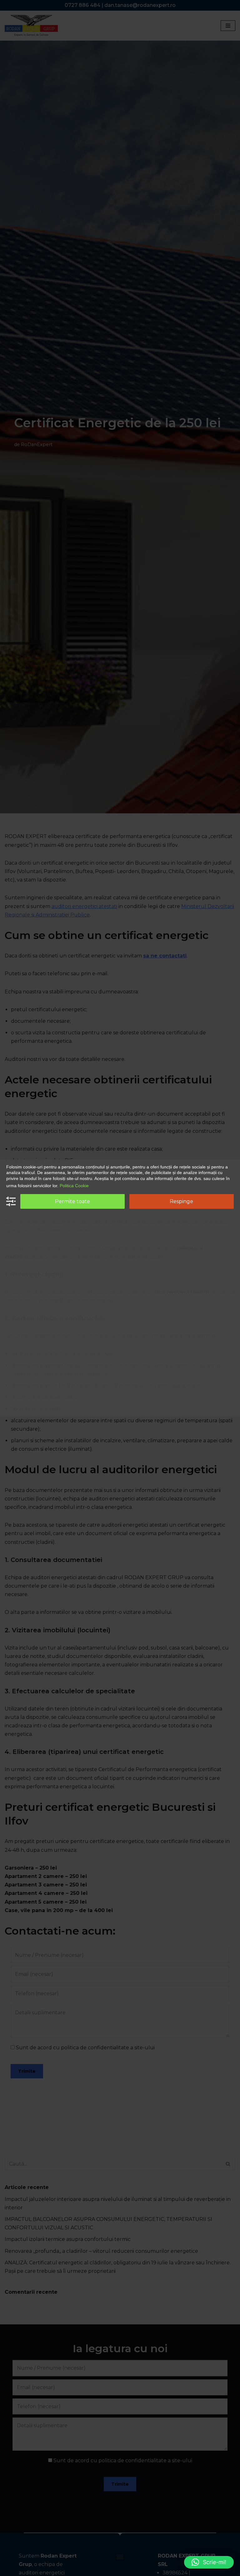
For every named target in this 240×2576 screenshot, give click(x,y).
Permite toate (72, 1201)
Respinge (181, 1201)
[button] (209, 2562)
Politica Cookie (74, 1186)
